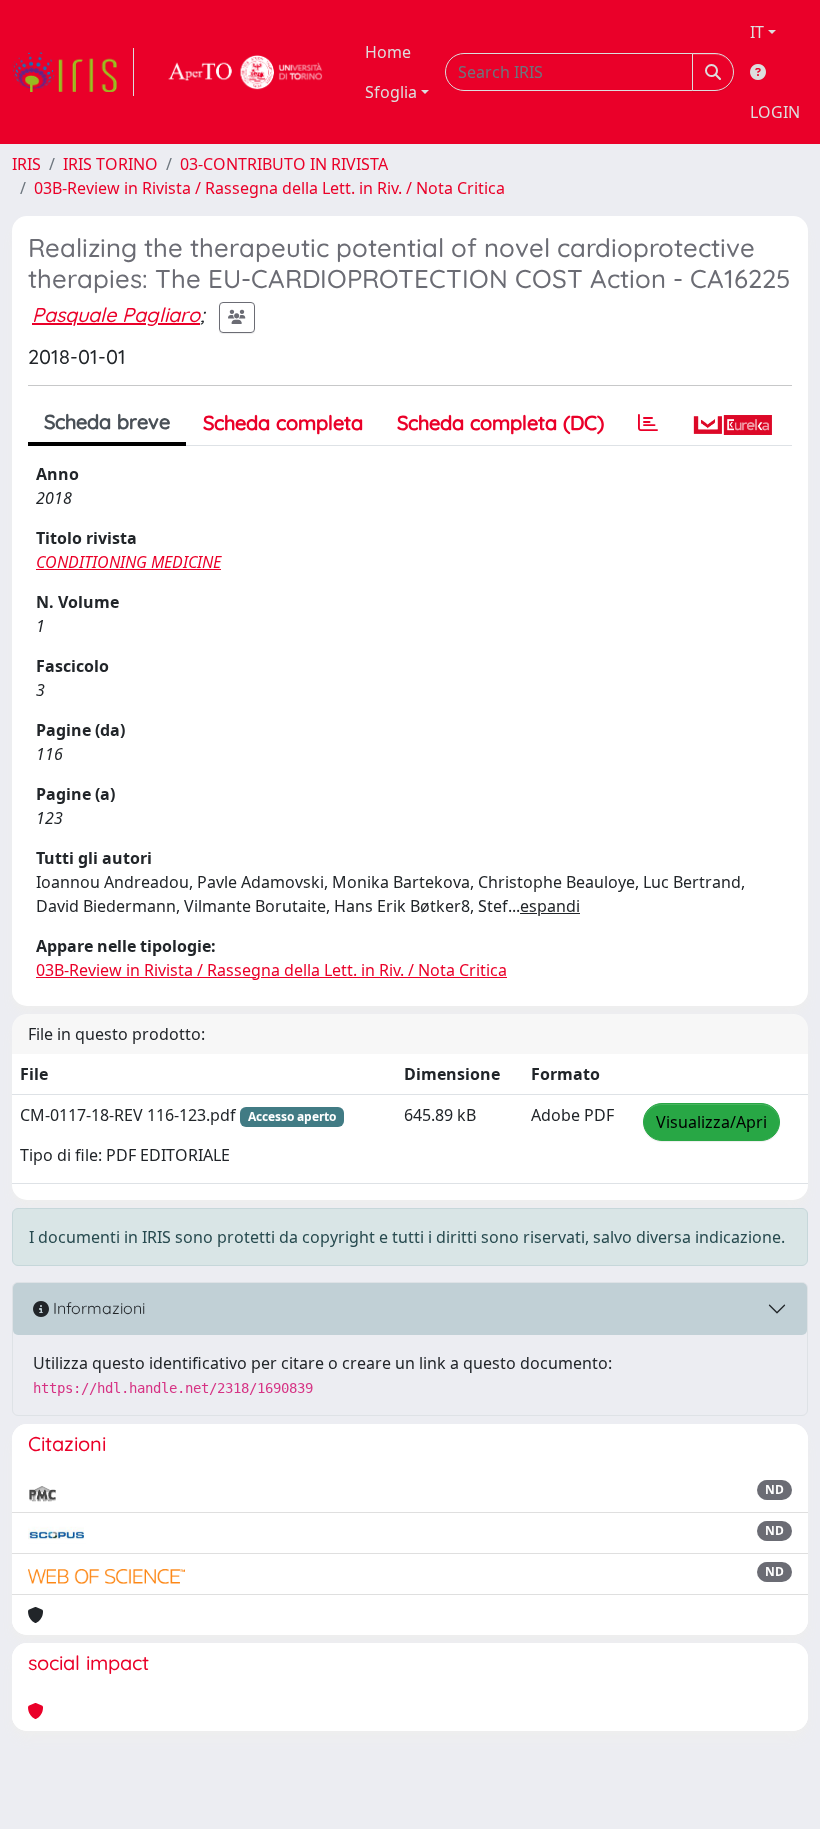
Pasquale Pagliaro (116, 314)
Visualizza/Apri (711, 1122)
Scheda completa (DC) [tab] (500, 422)
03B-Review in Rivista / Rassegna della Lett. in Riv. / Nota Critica (269, 188)
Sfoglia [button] (391, 92)
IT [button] (757, 32)
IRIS (26, 164)
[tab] (648, 423)
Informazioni (97, 1308)
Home (388, 52)
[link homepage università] (246, 72)
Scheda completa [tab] (283, 422)
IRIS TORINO (110, 164)
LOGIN (775, 112)
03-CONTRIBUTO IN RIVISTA (284, 164)
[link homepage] (73, 72)
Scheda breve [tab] (107, 421)
